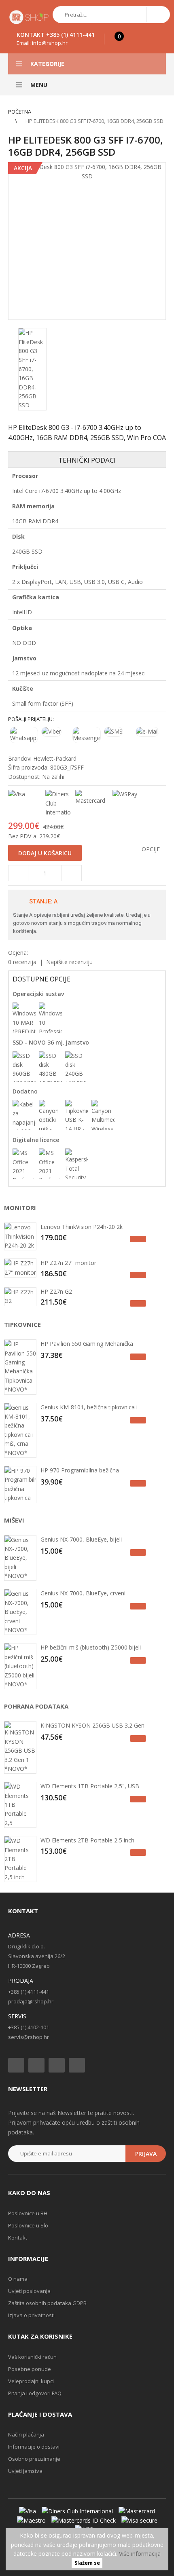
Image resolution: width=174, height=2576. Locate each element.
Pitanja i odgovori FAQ (35, 2393)
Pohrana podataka (36, 1706)
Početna (20, 112)
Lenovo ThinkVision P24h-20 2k (82, 1227)
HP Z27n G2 (56, 1291)
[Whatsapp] (24, 735)
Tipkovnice (22, 1324)
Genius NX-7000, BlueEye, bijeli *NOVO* (81, 1540)
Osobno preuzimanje (34, 2459)
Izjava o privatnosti (31, 2315)
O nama (18, 2279)
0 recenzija (22, 962)
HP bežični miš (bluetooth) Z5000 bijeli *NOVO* (91, 1648)
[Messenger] (87, 735)
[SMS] (118, 732)
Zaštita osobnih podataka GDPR (47, 2303)
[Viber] (55, 732)
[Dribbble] (77, 2065)
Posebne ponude (30, 2369)
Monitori (20, 1208)
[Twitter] (36, 2065)
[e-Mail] (150, 732)
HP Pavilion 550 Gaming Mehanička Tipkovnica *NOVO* (87, 1345)
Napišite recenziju (69, 962)
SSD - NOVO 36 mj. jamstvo (51, 1042)
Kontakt (18, 2238)
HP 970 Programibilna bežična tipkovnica (80, 1471)
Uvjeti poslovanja (29, 2291)
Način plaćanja (26, 2434)
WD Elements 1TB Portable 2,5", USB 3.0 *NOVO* (90, 1787)
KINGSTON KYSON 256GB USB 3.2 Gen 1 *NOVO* (92, 1726)
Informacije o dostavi (34, 2447)
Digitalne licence (36, 1140)
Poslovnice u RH (28, 2213)
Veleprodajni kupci (31, 2381)
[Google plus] (57, 2065)
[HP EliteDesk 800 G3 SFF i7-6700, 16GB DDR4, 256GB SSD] (87, 241)
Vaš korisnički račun (32, 2357)
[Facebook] (16, 2065)
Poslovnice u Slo (28, 2225)
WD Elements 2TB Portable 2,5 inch (87, 1840)
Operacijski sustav (38, 994)
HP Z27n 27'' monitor (68, 1263)
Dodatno (25, 1091)
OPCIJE (151, 849)
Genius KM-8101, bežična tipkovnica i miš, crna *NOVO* (89, 1408)
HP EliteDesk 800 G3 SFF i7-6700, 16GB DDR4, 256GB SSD (94, 121)
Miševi (14, 1520)
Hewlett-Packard (55, 758)
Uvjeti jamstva (25, 2471)
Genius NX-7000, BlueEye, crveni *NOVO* (83, 1594)
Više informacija (140, 2554)
